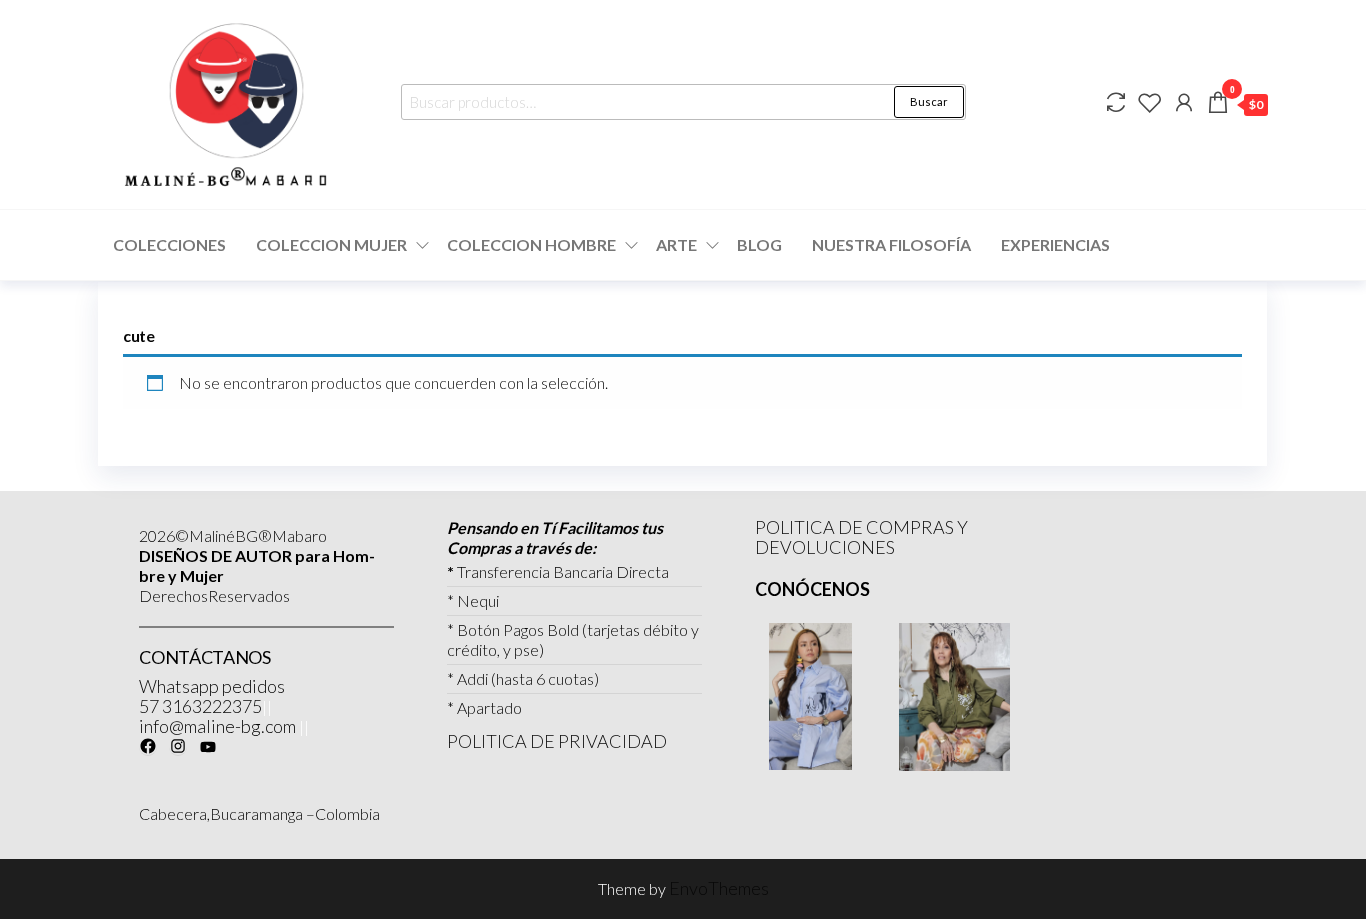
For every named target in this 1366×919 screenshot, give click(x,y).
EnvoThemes (719, 888)
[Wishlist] (1150, 102)
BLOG (759, 244)
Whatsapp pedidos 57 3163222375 (212, 696)
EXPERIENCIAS (1055, 244)
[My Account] (1184, 102)
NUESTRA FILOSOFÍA (891, 244)
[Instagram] (178, 746)
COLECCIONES (169, 244)
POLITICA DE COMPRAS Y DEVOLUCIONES (861, 537)
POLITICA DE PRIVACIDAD (557, 741)
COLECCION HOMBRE (531, 244)
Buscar (929, 101)
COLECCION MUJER (331, 244)
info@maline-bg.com (217, 726)
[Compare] (1116, 102)
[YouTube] (208, 747)
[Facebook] (148, 746)
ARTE (676, 244)
